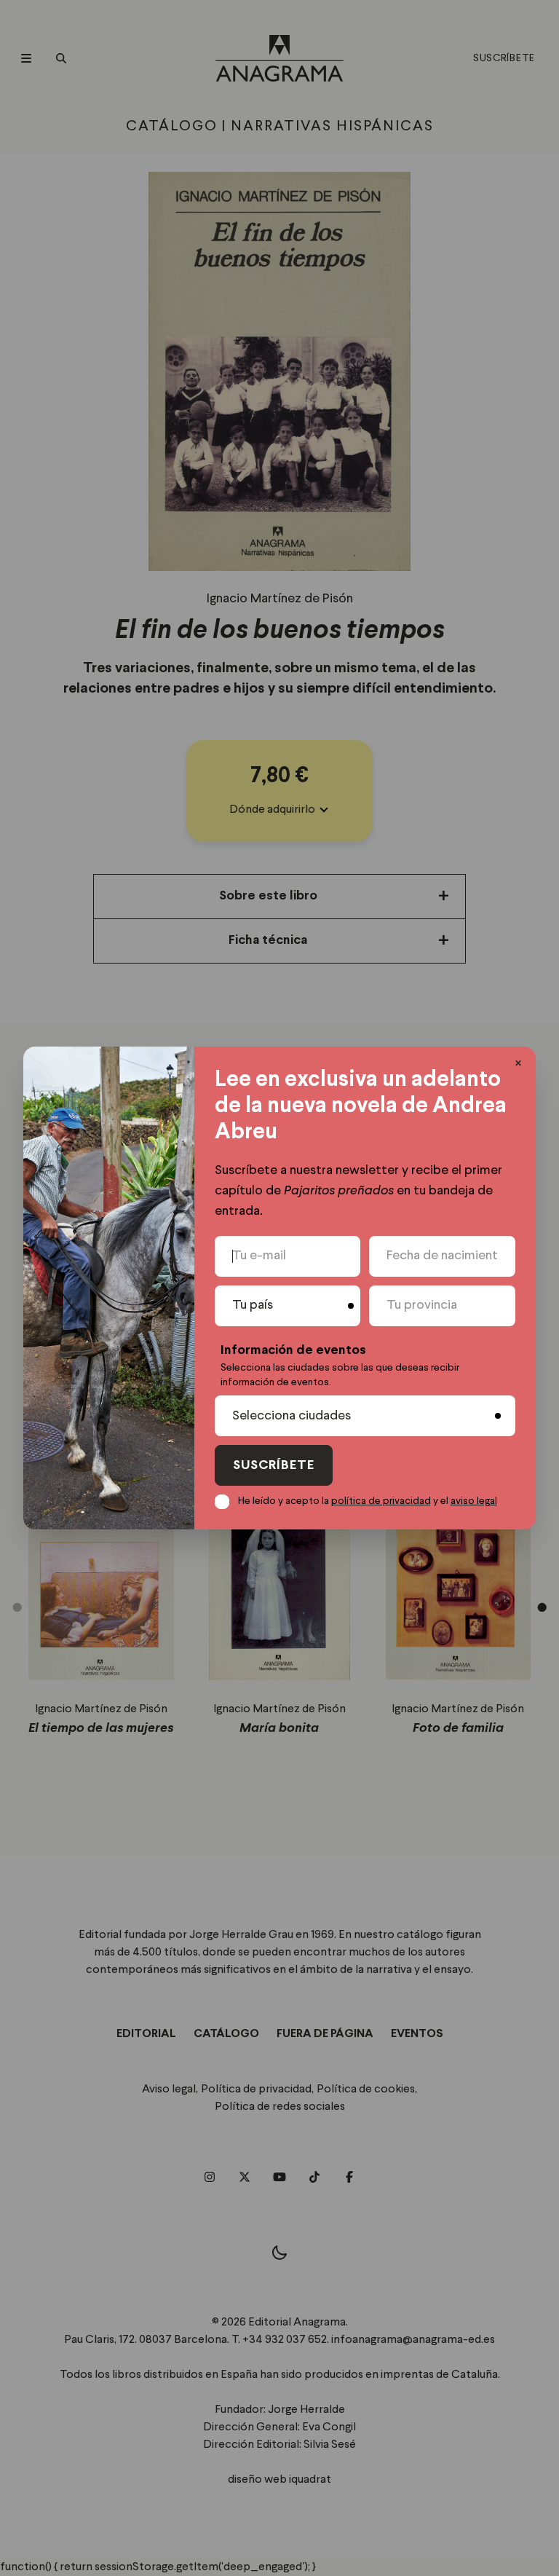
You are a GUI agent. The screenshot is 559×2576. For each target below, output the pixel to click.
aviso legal (474, 1501)
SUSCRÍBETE (274, 1466)
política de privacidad (381, 1501)
